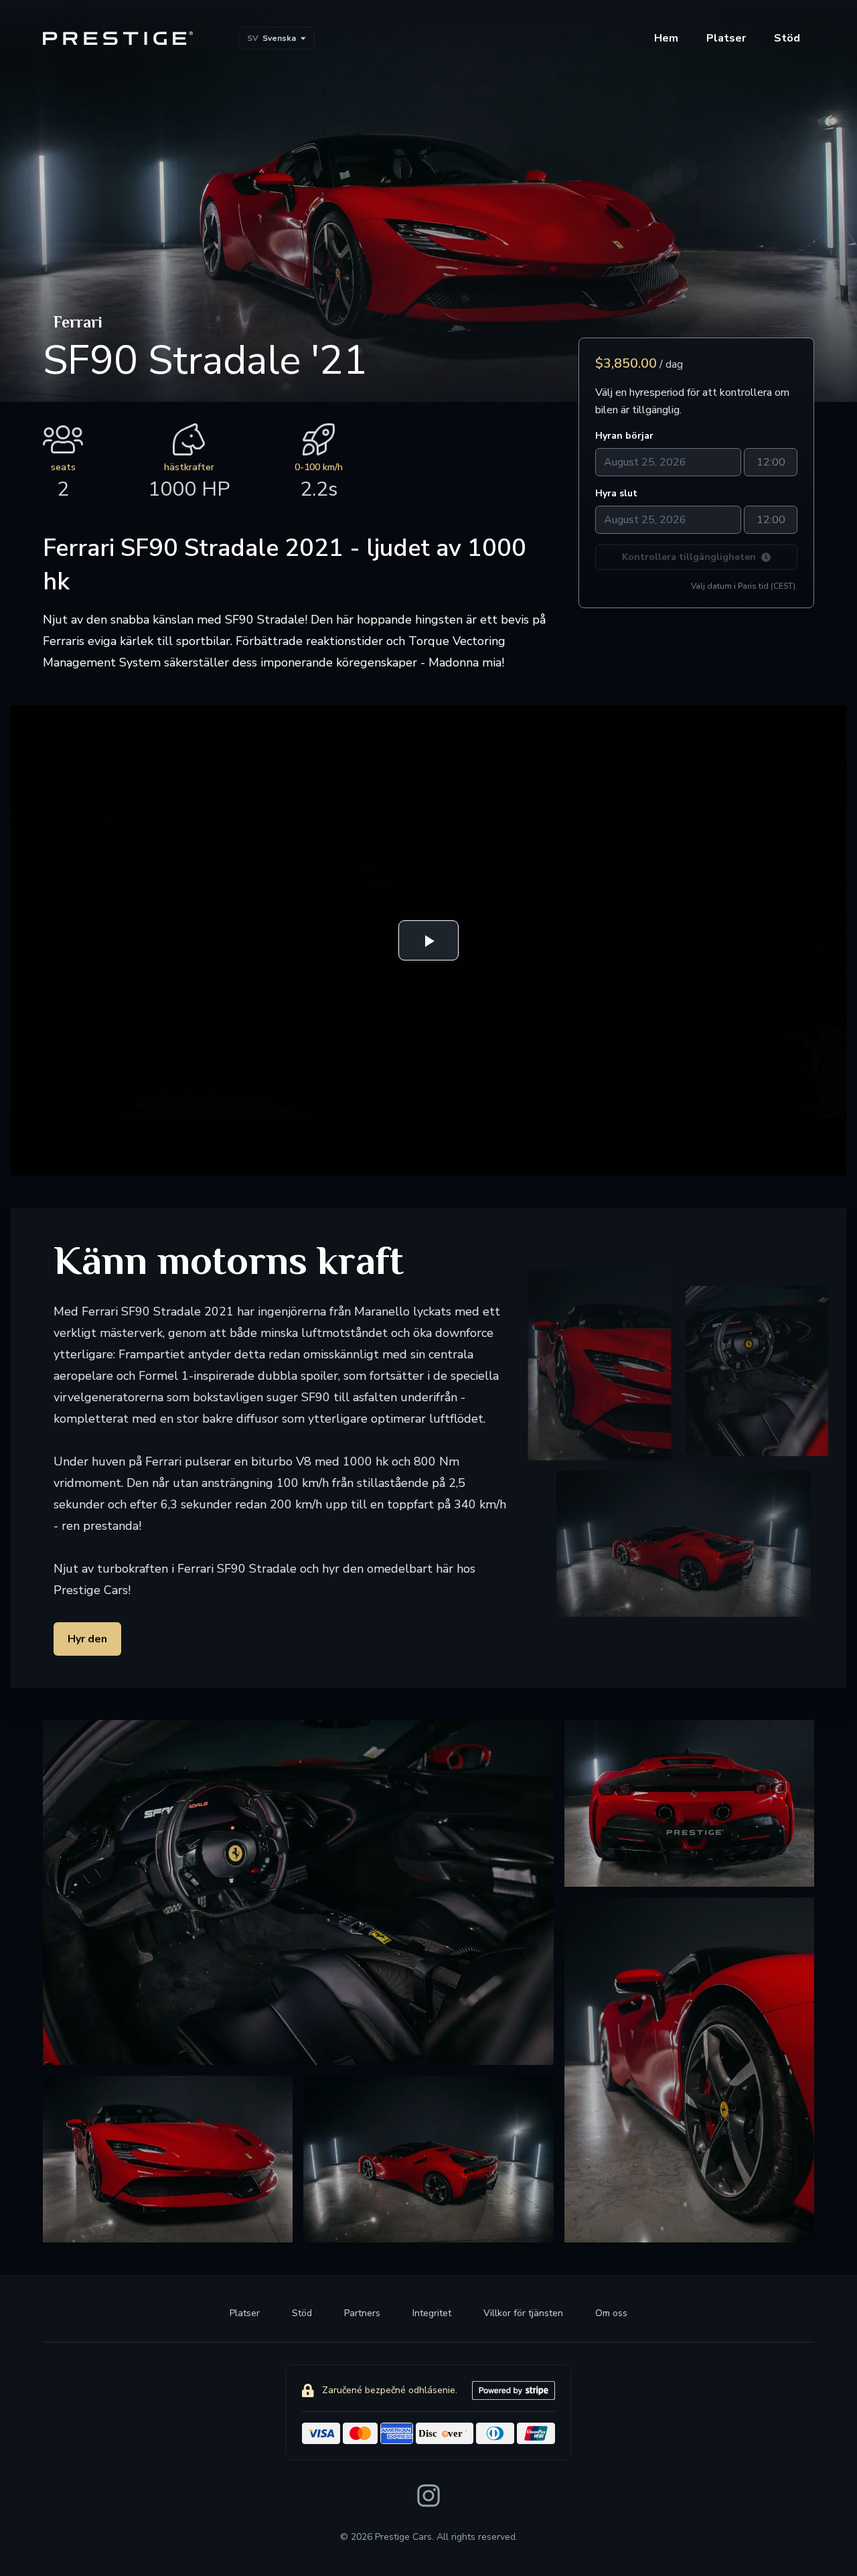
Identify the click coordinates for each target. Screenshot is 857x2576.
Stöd (302, 2313)
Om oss (611, 2313)
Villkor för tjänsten (523, 2313)
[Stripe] (514, 2390)
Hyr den (87, 1639)
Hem (666, 38)
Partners (362, 2313)
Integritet (432, 2313)
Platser (726, 38)
